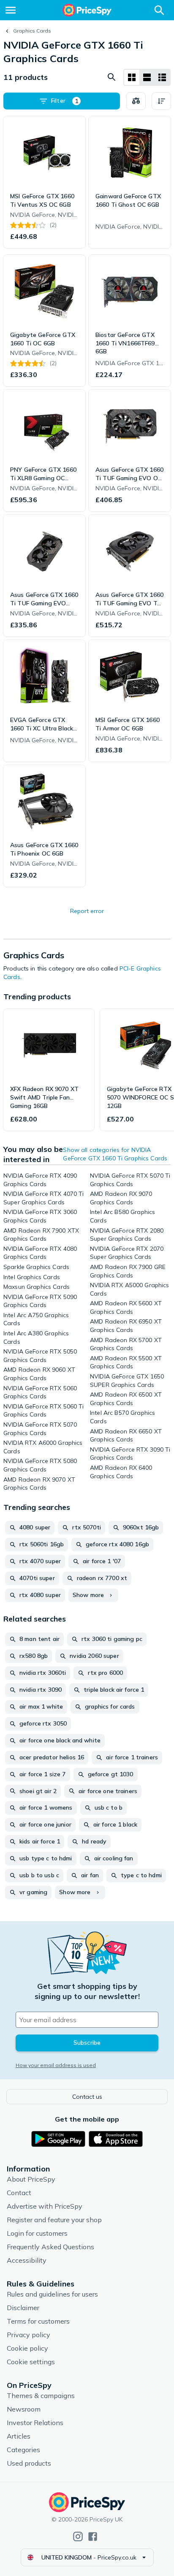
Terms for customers (38, 2321)
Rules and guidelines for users (52, 2294)
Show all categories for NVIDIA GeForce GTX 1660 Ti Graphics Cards (115, 1154)
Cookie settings (31, 2362)
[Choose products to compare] (136, 101)
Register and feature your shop (54, 2220)
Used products (29, 2463)
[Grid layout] (132, 77)
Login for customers (37, 2233)
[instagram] (78, 2536)
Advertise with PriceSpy (45, 2206)
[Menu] (11, 10)
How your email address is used (56, 2065)
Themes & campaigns (41, 2396)
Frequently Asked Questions (50, 2247)
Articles (19, 2436)
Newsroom (24, 2409)
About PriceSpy (31, 2179)
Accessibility (27, 2260)
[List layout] (147, 77)
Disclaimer (23, 2308)
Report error (87, 911)
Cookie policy (27, 2348)
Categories (23, 2450)
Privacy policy (29, 2335)
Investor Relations (35, 2423)
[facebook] (93, 2536)
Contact (19, 2193)
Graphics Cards (32, 31)
